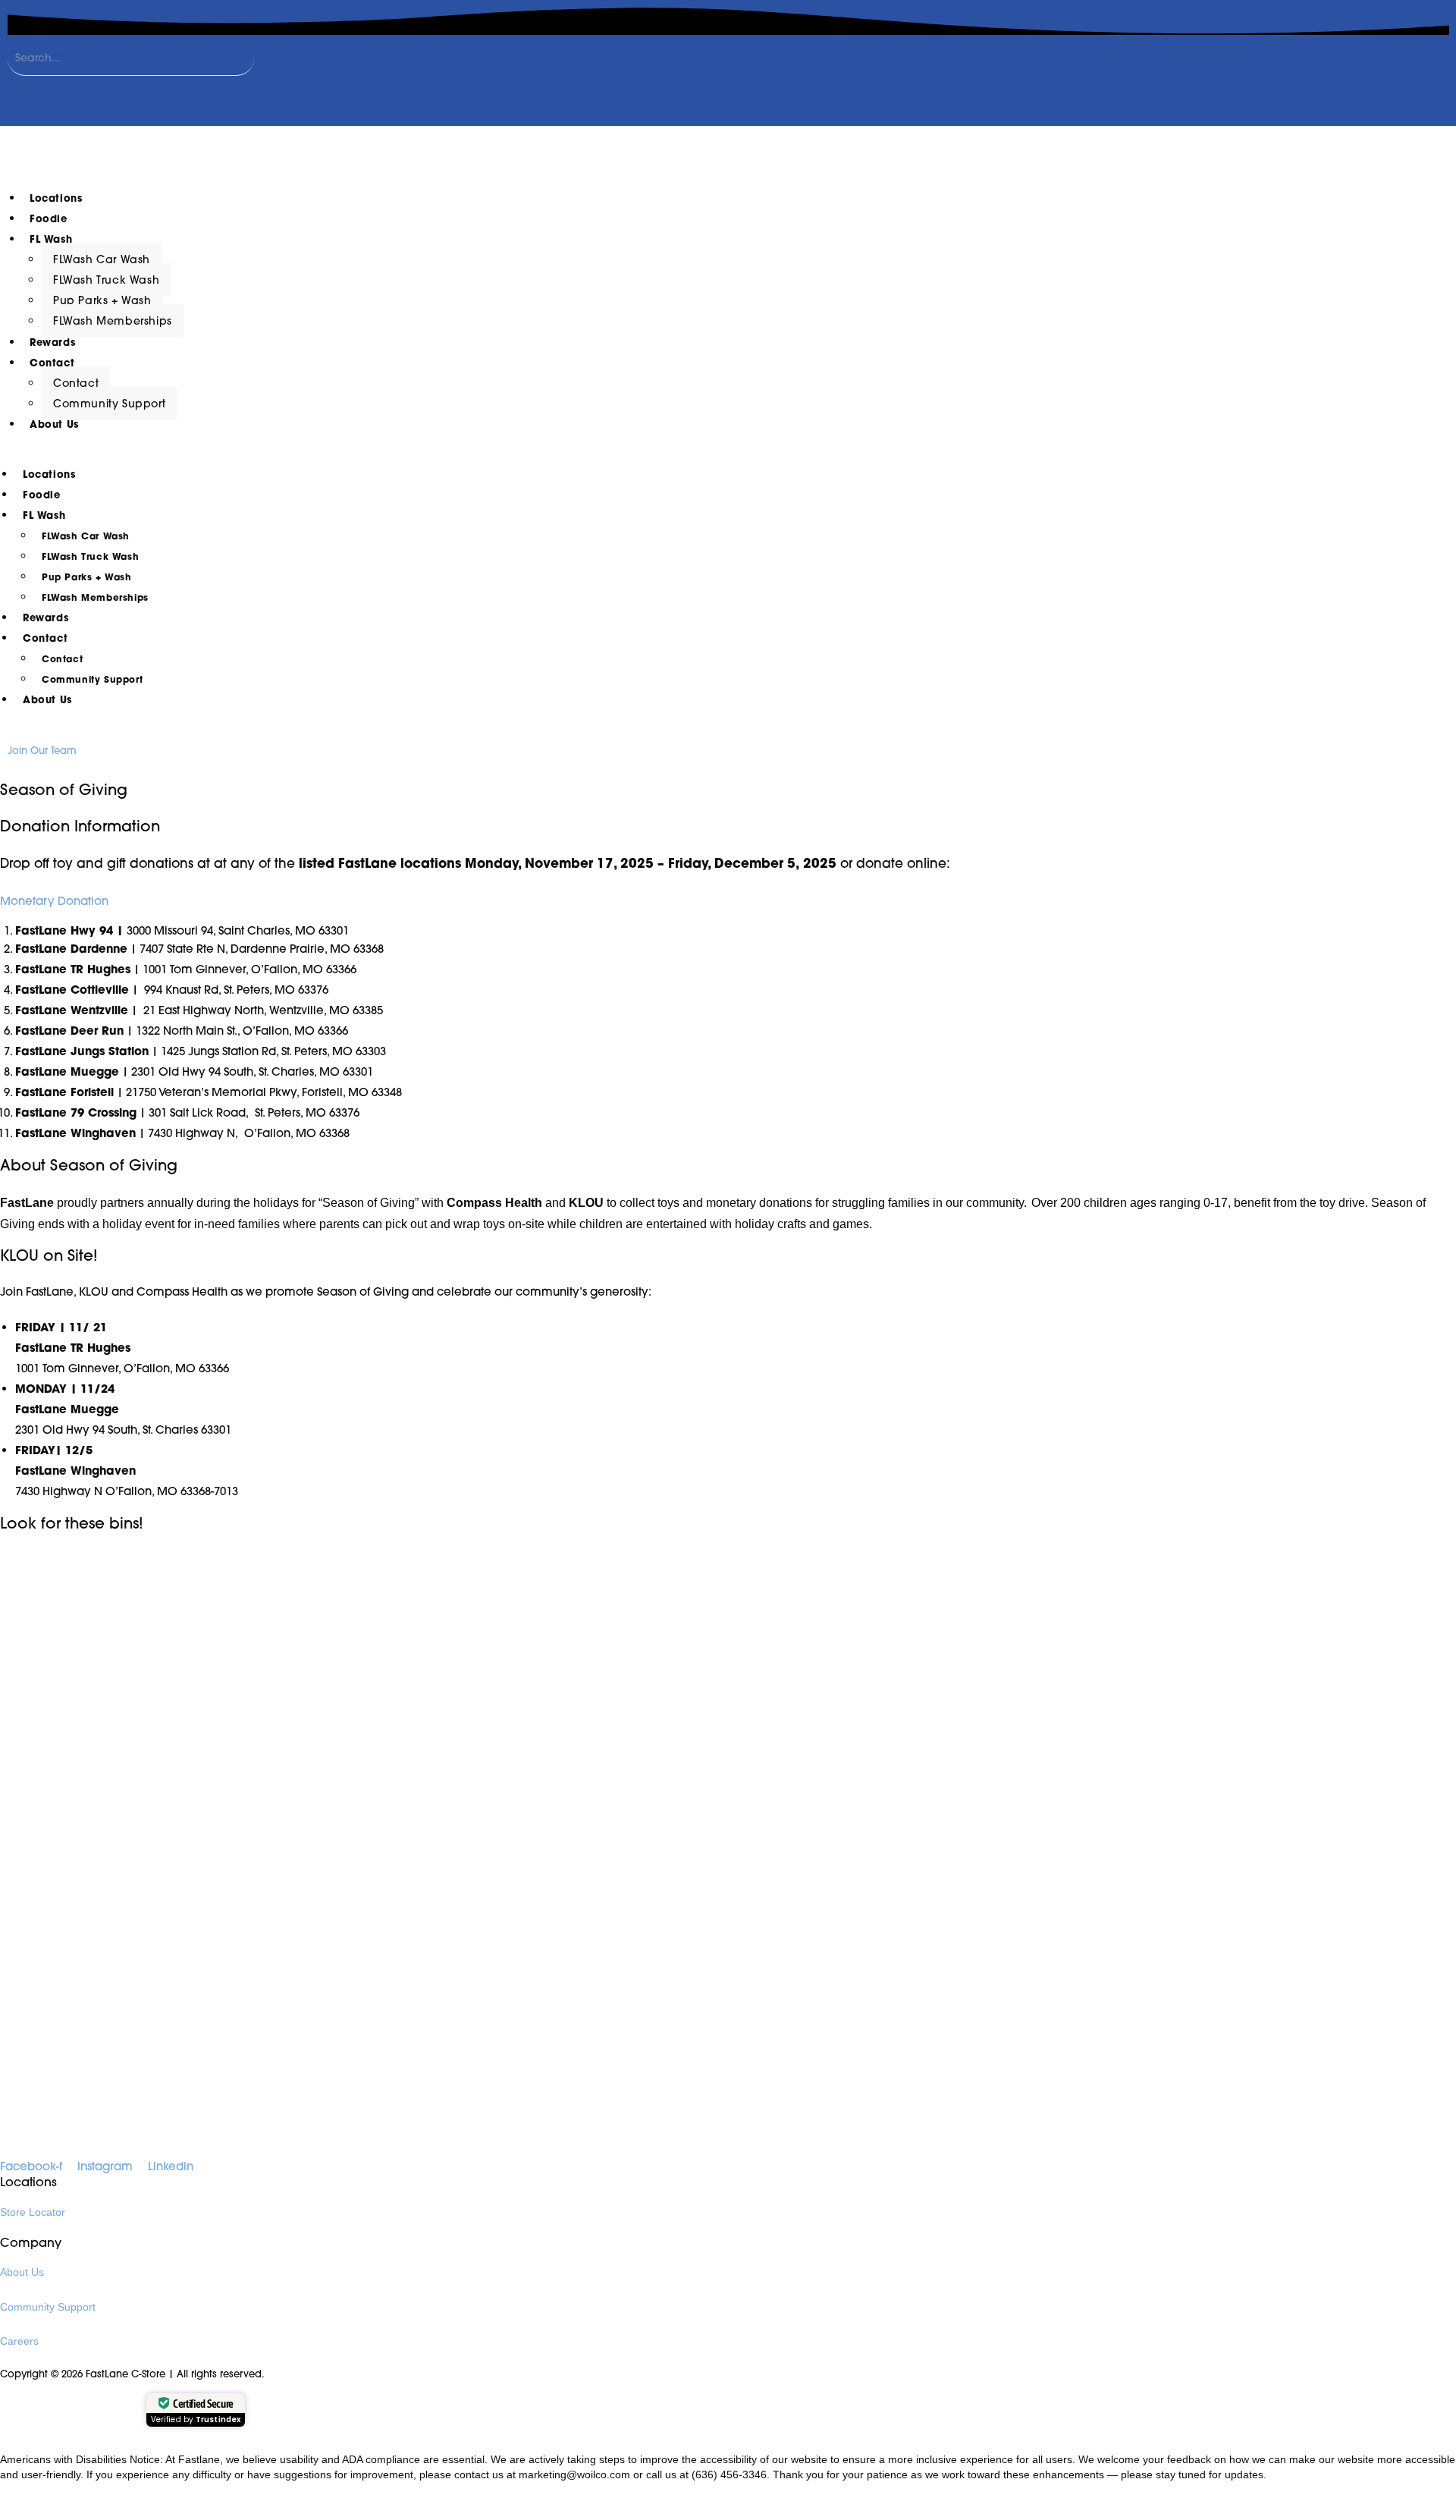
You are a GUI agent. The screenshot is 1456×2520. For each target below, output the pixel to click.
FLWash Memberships (113, 321)
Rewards (52, 342)
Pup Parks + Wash (102, 300)
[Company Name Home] (146, 151)
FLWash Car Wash (102, 259)
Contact (52, 363)
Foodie (49, 219)
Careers (19, 2341)
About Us (54, 424)
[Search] (27, 91)
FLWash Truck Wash (106, 280)
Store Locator (33, 2212)
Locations (56, 198)
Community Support (109, 404)
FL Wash (51, 239)
